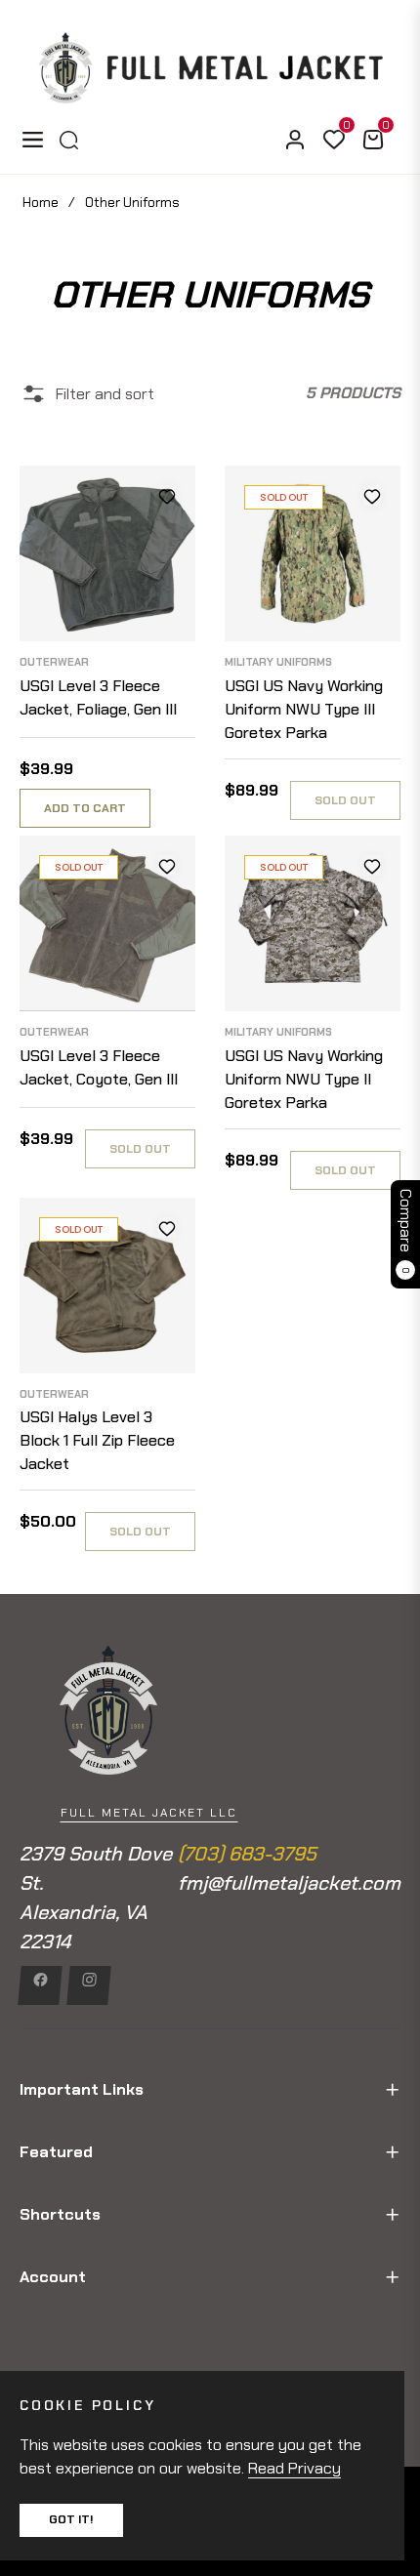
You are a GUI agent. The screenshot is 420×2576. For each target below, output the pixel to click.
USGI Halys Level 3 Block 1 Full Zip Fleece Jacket (97, 1440)
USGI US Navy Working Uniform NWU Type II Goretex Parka (304, 1079)
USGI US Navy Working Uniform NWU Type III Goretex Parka (304, 709)
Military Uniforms (278, 662)
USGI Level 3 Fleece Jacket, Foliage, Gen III (98, 697)
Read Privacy (294, 2468)
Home (41, 202)
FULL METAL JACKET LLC (149, 1813)
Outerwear (54, 662)
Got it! (71, 2519)
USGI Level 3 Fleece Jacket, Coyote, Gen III (99, 1067)
